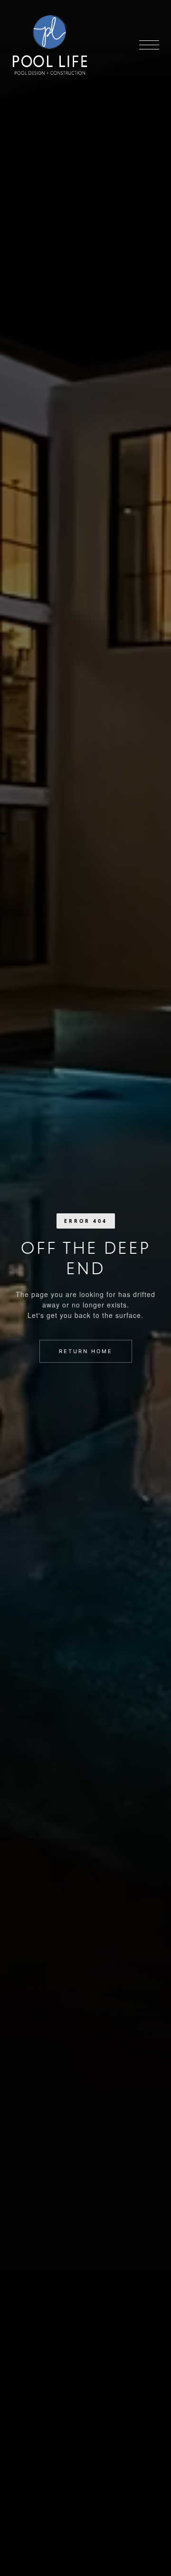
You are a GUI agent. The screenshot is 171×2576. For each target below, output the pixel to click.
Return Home (86, 1351)
